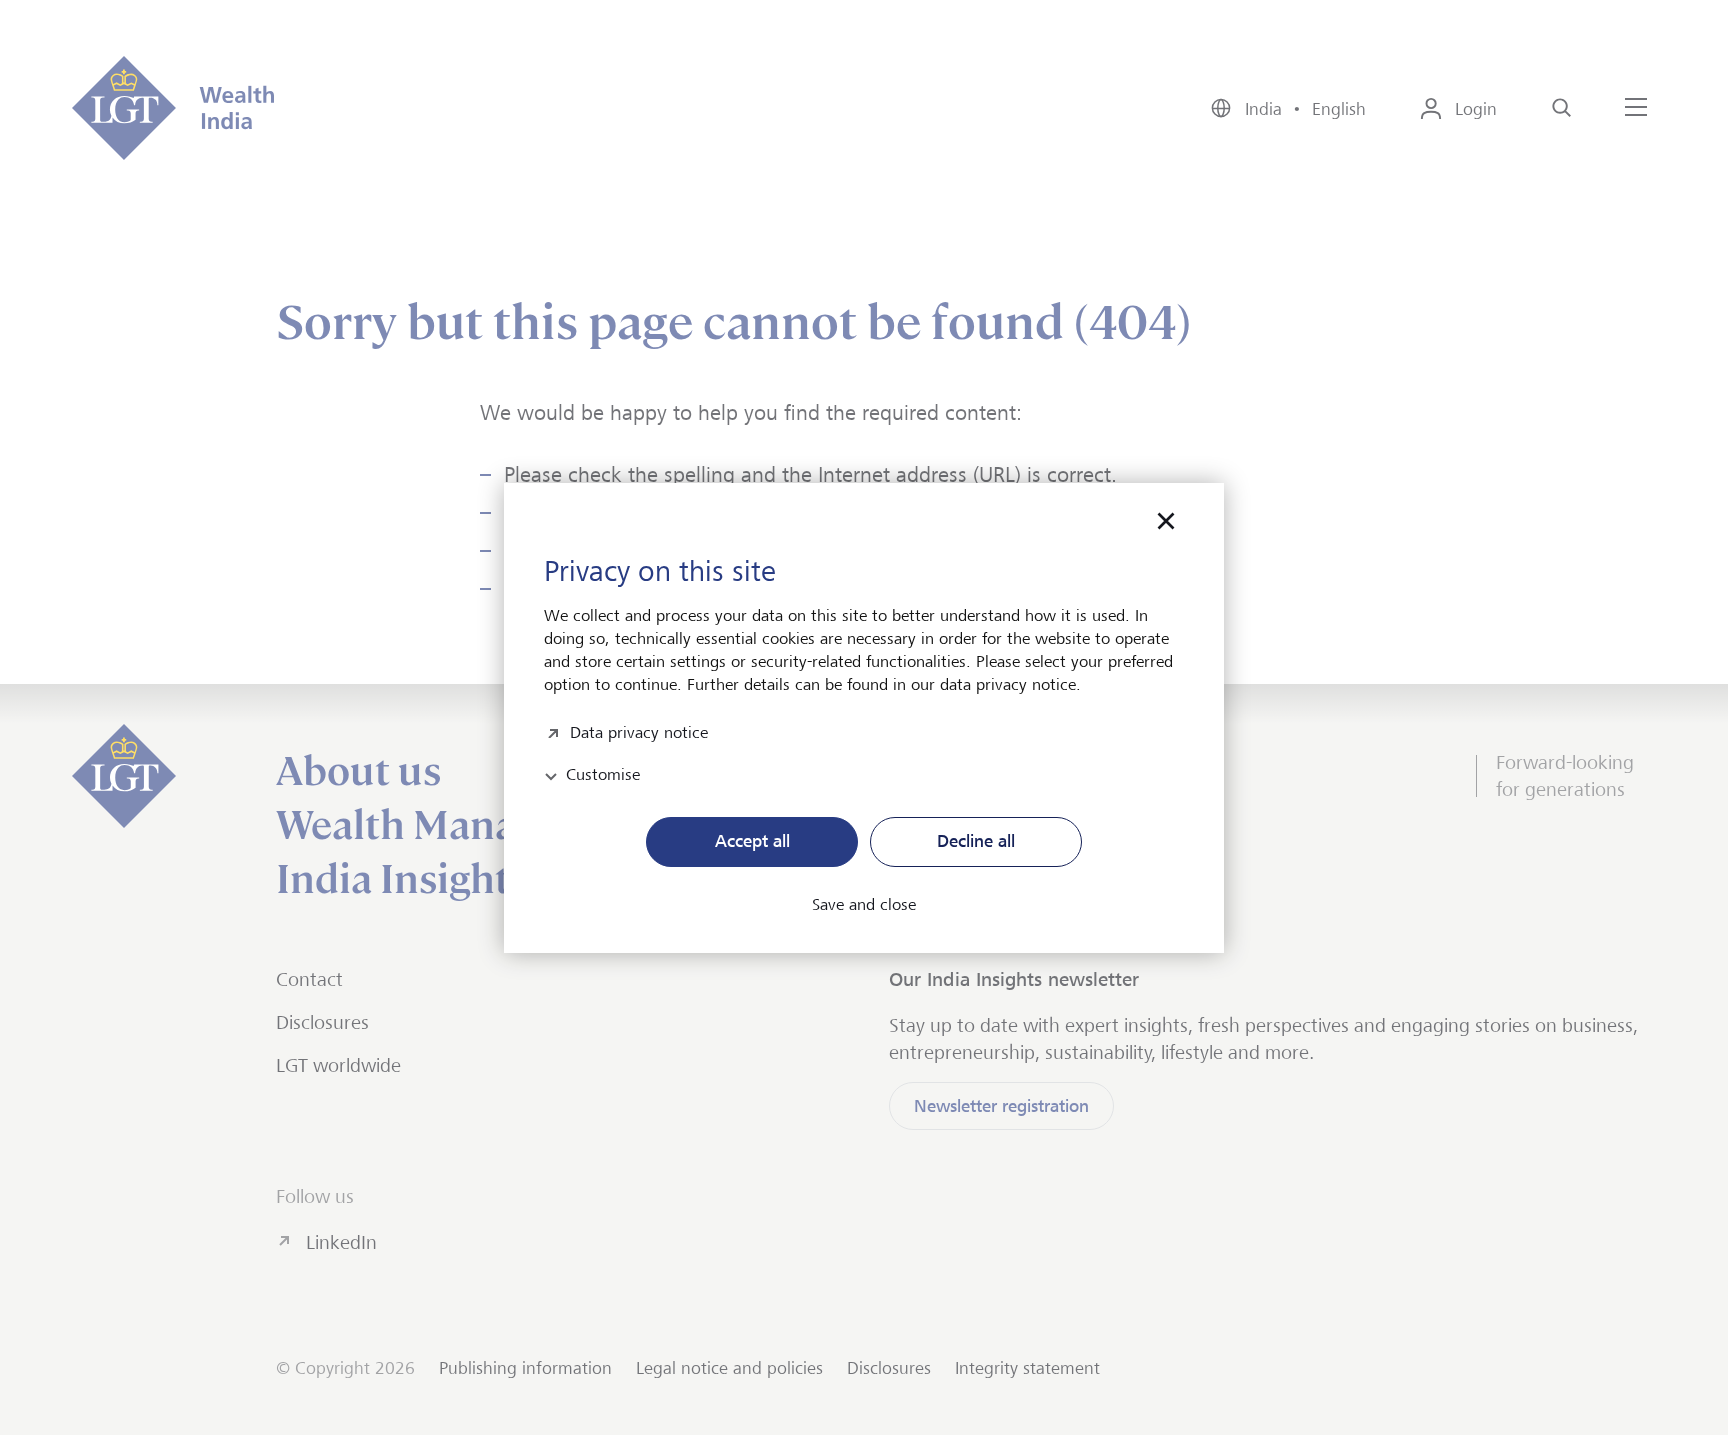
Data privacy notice (639, 730)
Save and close (864, 905)
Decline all (976, 841)
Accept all (752, 841)
